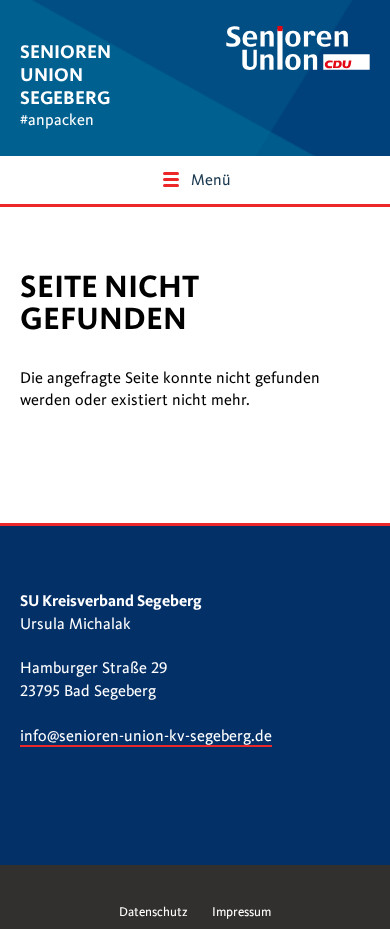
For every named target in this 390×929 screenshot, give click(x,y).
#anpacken (57, 120)
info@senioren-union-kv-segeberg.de (146, 736)
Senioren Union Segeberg (65, 74)
